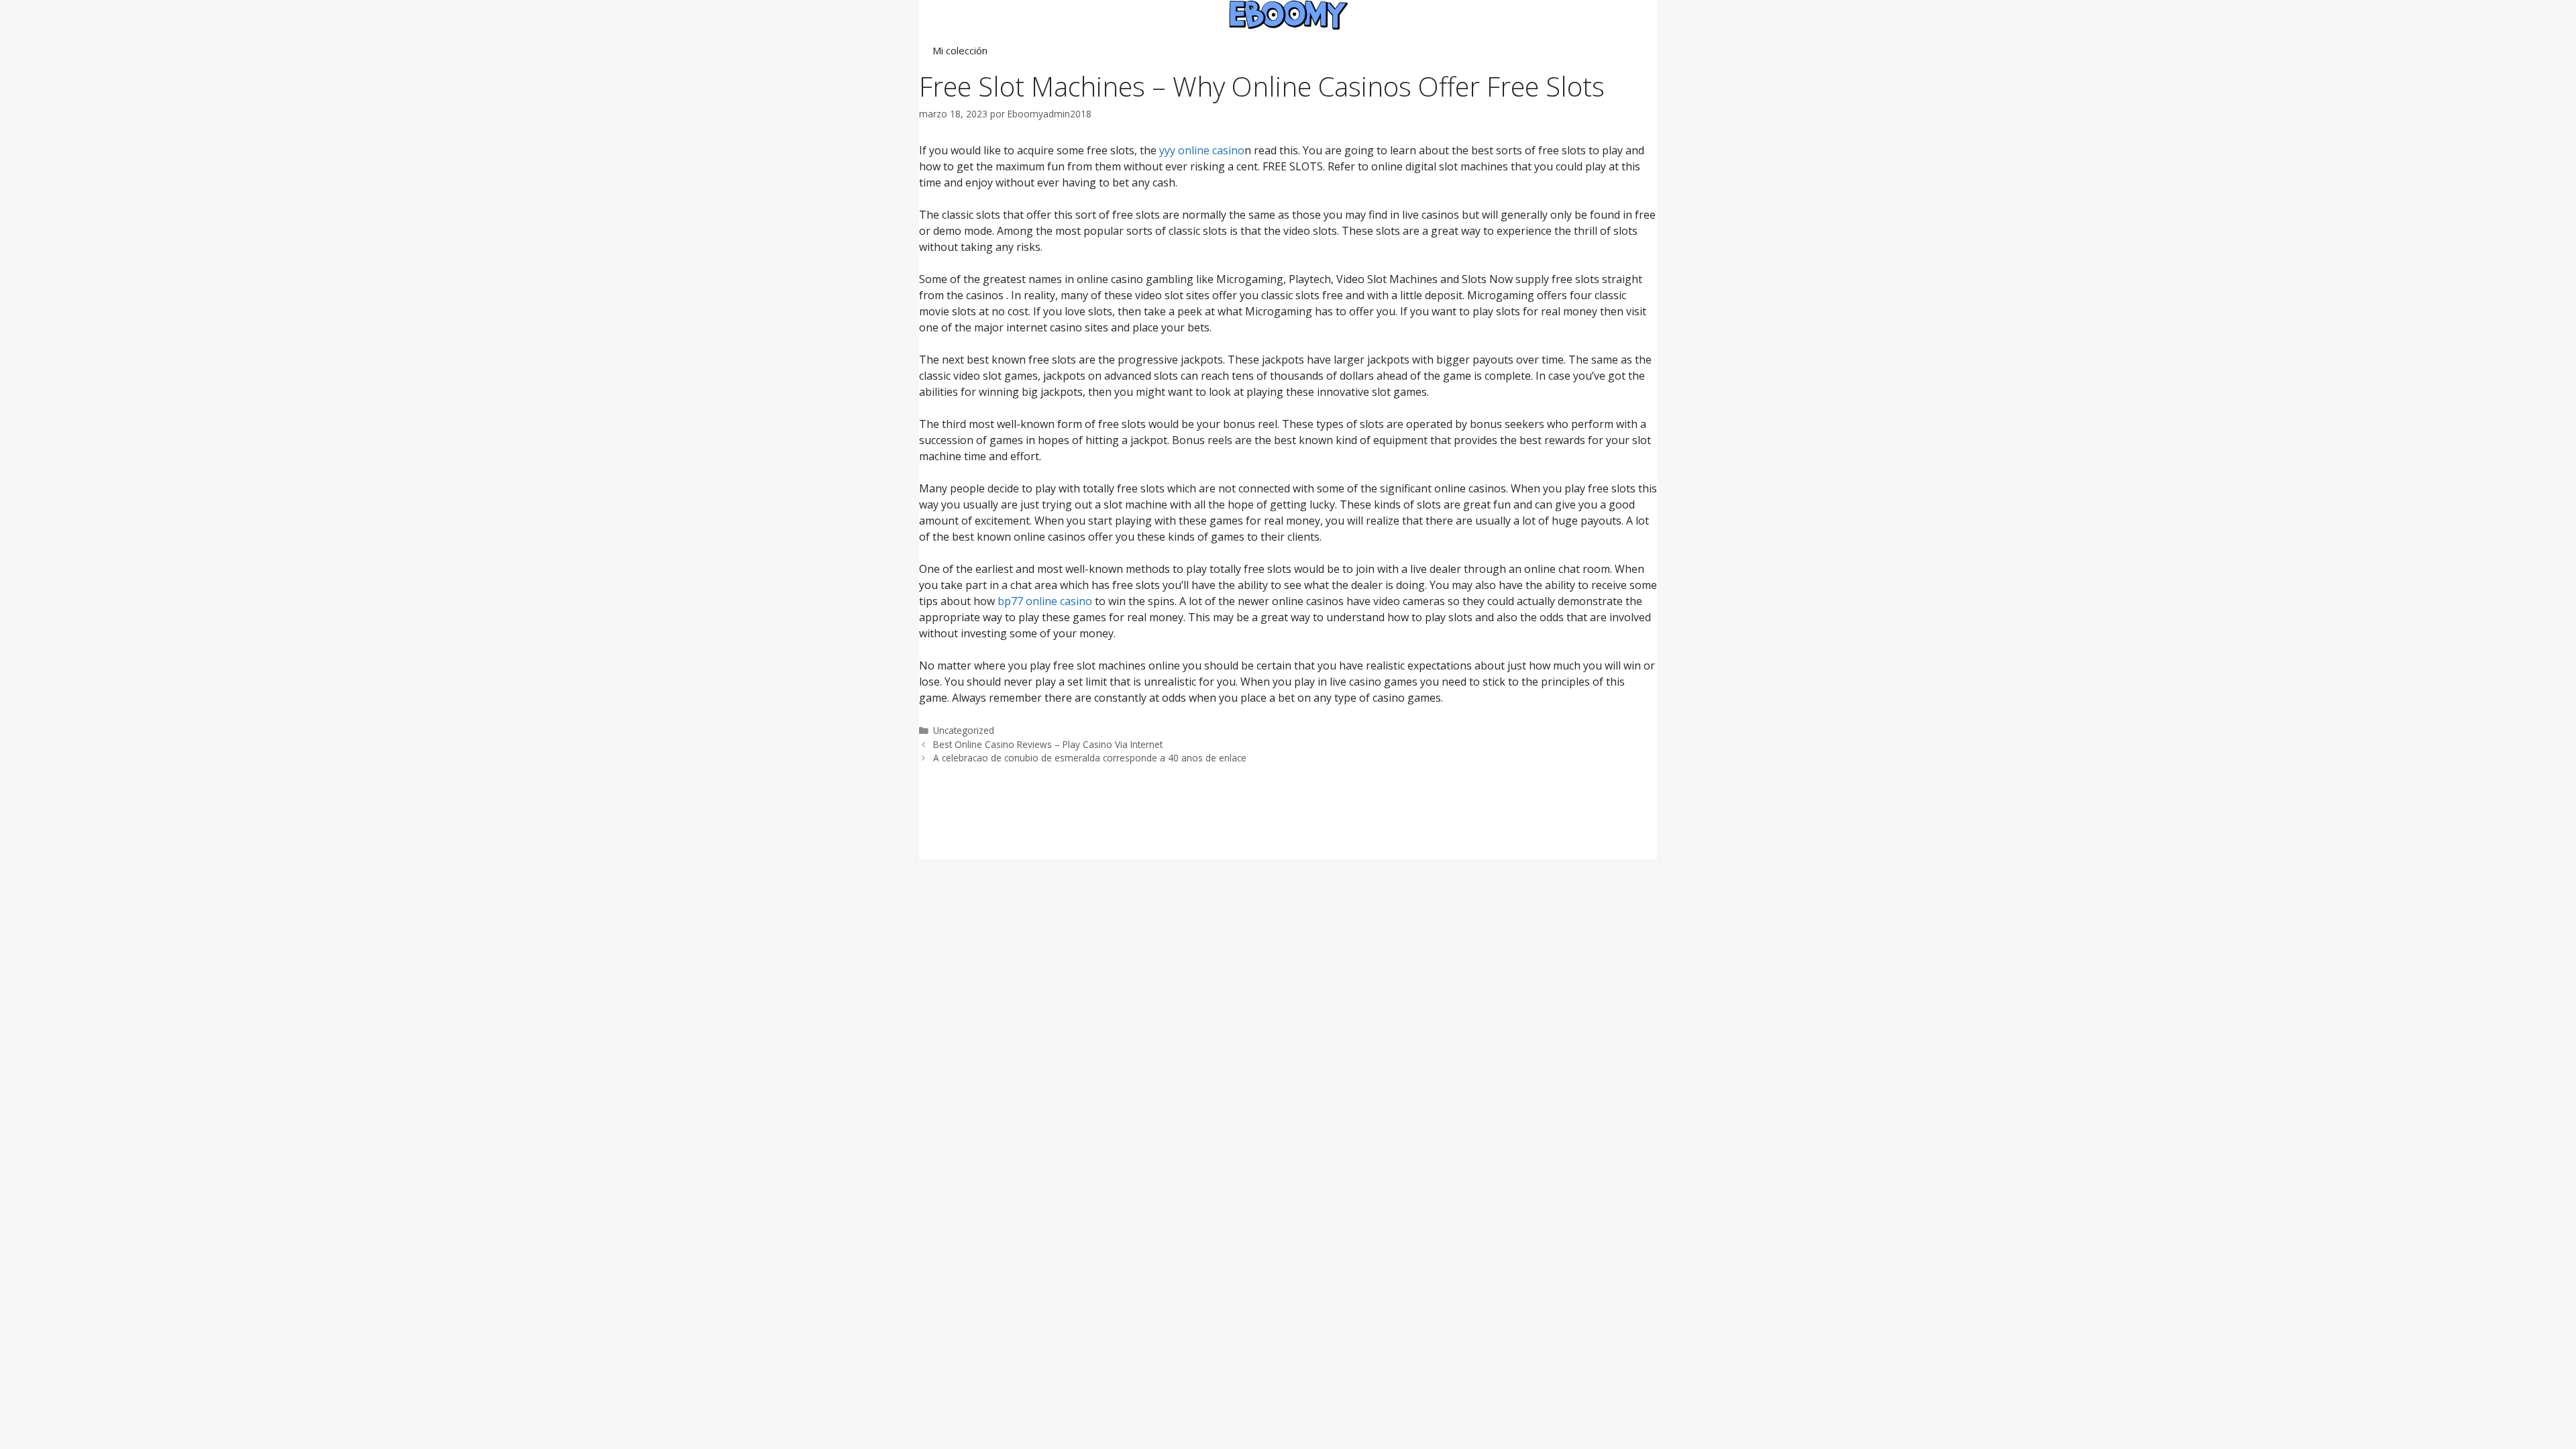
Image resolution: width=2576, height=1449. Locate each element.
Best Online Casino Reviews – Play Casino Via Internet (1048, 744)
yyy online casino (1202, 150)
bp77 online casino (1045, 601)
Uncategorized (964, 730)
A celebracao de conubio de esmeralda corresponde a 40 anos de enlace (1090, 758)
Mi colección (960, 50)
